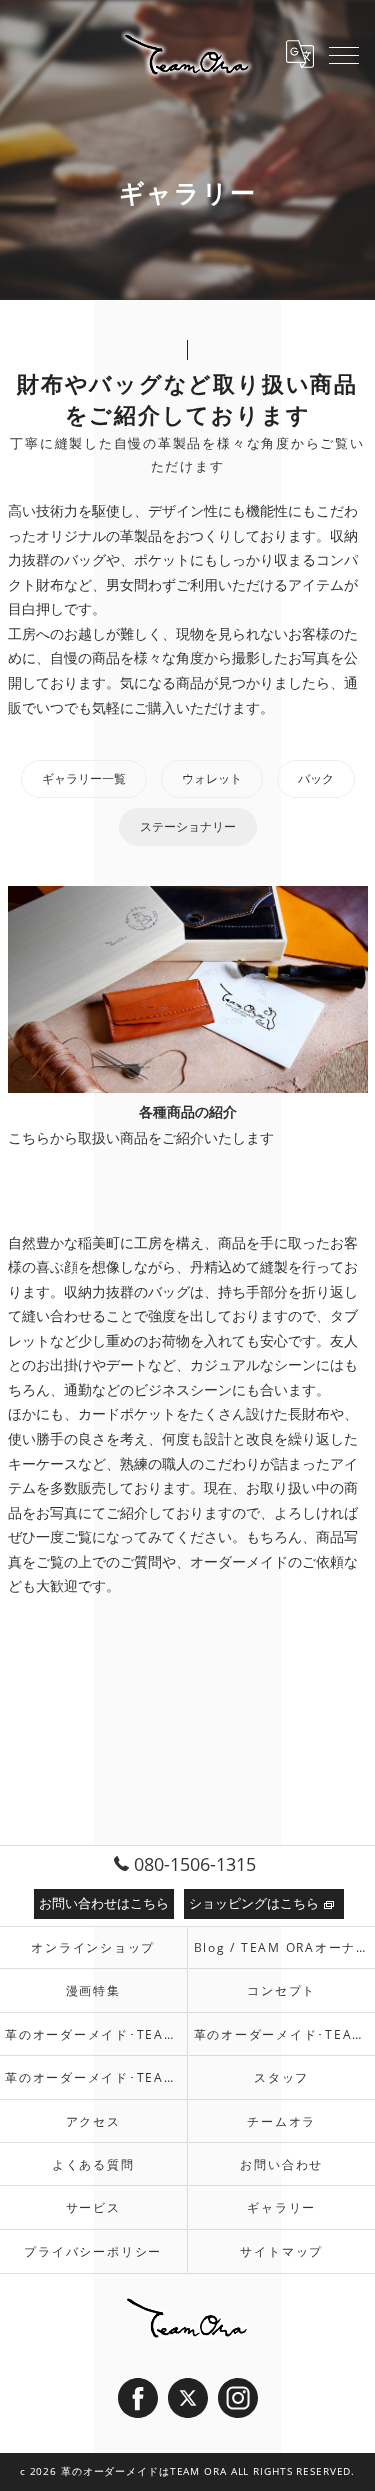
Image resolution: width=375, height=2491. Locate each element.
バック (316, 778)
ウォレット (212, 778)
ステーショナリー (188, 826)
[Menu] (344, 54)
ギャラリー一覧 (84, 778)
